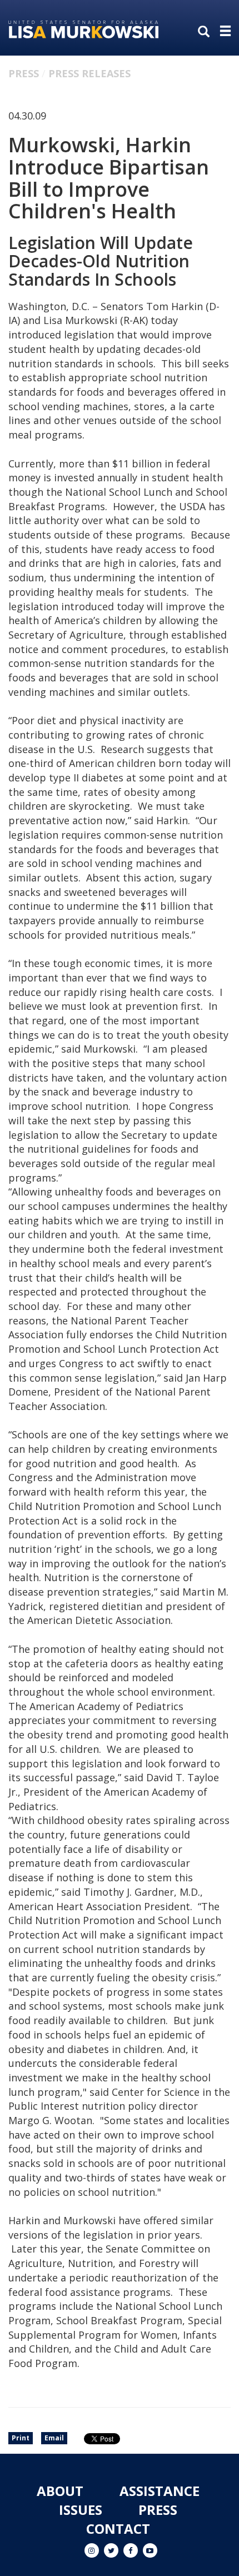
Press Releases (89, 73)
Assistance (160, 2491)
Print (21, 2438)
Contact (118, 2528)
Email (54, 2438)
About (60, 2491)
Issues (81, 2510)
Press (24, 73)
